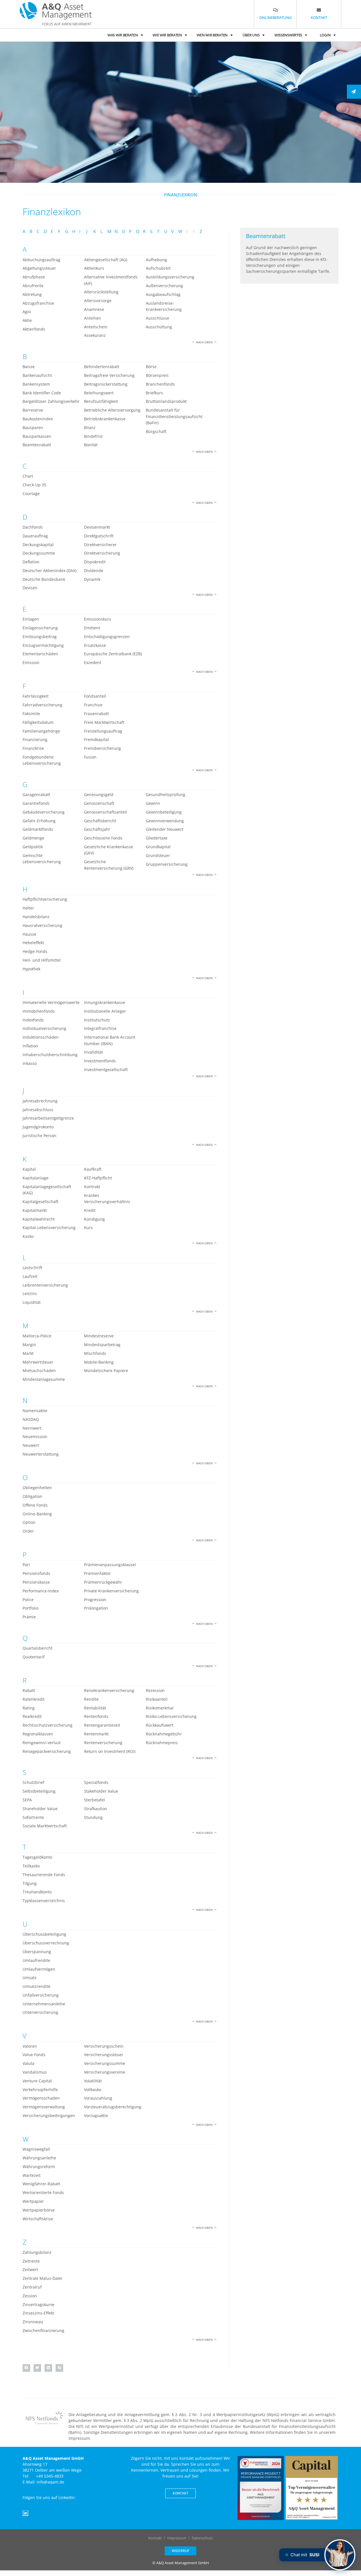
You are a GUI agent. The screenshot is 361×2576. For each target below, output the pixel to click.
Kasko (28, 1236)
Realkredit (32, 1716)
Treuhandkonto (37, 1892)
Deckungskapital (38, 545)
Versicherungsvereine (105, 2072)
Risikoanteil (157, 1699)
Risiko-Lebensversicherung (171, 1716)
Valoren (30, 2046)
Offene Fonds (35, 1505)
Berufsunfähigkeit (101, 401)
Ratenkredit (34, 1699)
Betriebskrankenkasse (105, 419)
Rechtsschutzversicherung (48, 1725)
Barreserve (33, 410)
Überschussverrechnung (46, 1943)
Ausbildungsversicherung (170, 277)
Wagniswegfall (36, 2149)
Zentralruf (32, 2287)
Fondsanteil (95, 696)
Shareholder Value (40, 1809)
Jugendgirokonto (38, 1127)
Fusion (90, 757)
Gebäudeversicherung (44, 812)
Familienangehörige (41, 731)
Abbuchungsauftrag (41, 260)
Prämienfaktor (97, 1573)
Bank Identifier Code (42, 393)
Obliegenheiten (37, 1488)
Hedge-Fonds (35, 951)
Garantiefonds (36, 803)
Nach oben (204, 342)
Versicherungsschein (104, 2046)
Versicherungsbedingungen (49, 2115)
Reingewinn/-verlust (42, 1743)
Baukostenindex (38, 419)
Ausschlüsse (158, 318)
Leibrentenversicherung (45, 1285)
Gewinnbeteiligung (164, 812)
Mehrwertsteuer (38, 1362)
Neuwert (31, 1445)
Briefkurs (154, 393)
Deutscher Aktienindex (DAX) (49, 571)
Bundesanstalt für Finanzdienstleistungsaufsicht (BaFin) (174, 416)
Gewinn (153, 803)
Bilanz (90, 427)
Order (28, 1531)
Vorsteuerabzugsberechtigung (113, 2107)
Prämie (29, 1617)
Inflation (30, 1046)
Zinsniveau (33, 2322)
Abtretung (32, 294)
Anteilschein (96, 327)
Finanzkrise (33, 748)
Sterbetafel (94, 1800)
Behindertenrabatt (102, 367)
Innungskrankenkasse (105, 1002)
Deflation (31, 562)
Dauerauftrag (35, 536)
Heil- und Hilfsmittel (42, 960)
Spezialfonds (96, 1782)
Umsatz (30, 1978)
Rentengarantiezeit (102, 1725)
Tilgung (30, 1883)
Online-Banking (37, 1514)
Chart (28, 476)
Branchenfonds (160, 384)
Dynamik (92, 579)
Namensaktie (35, 1411)
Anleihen (93, 318)
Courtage (31, 494)
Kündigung (94, 1219)
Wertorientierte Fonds (43, 2193)
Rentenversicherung (103, 1743)
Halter (28, 908)
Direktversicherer (100, 545)
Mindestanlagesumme (44, 1379)
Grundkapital (158, 847)
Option (29, 1522)
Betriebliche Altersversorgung (112, 410)
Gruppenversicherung (167, 864)
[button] (26, 2368)
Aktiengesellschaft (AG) (106, 260)
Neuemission (35, 1437)
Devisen (30, 588)
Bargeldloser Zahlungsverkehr (51, 401)
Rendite (91, 1699)
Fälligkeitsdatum (38, 722)
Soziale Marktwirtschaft (45, 1826)
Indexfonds (33, 1020)
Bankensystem (36, 384)
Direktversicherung (102, 553)
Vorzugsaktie (96, 2115)
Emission (31, 662)
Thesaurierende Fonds (44, 1875)
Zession (30, 2296)
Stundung (93, 1817)
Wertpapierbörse (39, 2210)
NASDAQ (31, 1419)
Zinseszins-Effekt (38, 2313)
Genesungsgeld (99, 794)
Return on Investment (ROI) (110, 1751)
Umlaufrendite (36, 1960)
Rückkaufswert (160, 1725)
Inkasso (30, 1063)
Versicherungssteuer (104, 2055)
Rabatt (29, 1690)
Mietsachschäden (39, 1371)
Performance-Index (41, 1591)
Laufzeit (30, 1276)
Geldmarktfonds (38, 829)
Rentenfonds (96, 1716)
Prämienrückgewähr (103, 1582)
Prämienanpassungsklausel (110, 1565)
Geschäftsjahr (97, 829)
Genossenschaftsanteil (105, 812)
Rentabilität (95, 1708)
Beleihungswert (99, 393)
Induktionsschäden (41, 1037)
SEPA (27, 1800)
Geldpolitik (33, 847)
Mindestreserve (99, 1336)
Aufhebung (156, 260)
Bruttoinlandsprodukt (166, 401)
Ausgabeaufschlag (163, 294)
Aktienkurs (94, 268)
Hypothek (31, 969)
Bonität (91, 445)
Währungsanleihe (39, 2158)
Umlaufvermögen (39, 1969)
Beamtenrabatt (37, 445)
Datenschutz (202, 2538)
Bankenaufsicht (37, 375)
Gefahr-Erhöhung (39, 821)
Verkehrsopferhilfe (40, 2090)
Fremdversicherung (103, 748)
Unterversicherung (40, 2012)
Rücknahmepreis (162, 1743)
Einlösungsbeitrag (40, 637)
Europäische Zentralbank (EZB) (113, 654)
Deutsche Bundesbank (44, 579)
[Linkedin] (25, 2513)
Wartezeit (32, 2175)
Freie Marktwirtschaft (104, 722)
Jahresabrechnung (40, 1101)
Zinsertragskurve (38, 2304)
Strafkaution (96, 1809)
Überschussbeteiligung (44, 1934)
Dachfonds (33, 527)
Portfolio (30, 1608)
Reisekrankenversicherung (109, 1690)
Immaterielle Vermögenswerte (51, 1002)
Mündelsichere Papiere (106, 1371)
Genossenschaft (99, 803)
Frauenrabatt (96, 714)
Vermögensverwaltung (44, 2107)
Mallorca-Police (37, 1336)
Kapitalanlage (36, 1178)
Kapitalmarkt (35, 1210)
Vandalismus (35, 2072)
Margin (29, 1345)
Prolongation (96, 1608)
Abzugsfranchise (38, 303)
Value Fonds (34, 2055)
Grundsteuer (158, 855)
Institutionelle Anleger (105, 1011)
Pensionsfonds (36, 1573)
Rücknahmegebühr (164, 1734)
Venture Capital (37, 2081)
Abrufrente (33, 286)
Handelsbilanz (36, 917)
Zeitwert (30, 2270)
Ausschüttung (159, 327)
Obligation (32, 1496)
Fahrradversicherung (42, 705)
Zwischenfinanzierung (43, 2330)
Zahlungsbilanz (37, 2252)
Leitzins (30, 1294)
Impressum (177, 2538)
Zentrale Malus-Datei (42, 2278)
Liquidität (32, 1302)
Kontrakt (92, 1187)
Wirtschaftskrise (38, 2219)
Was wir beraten (123, 35)
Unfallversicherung (41, 1995)
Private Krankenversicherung (111, 1591)
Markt (28, 1353)
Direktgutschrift (99, 536)
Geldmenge (33, 838)
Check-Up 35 (34, 485)
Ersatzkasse (95, 645)
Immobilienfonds (39, 1011)
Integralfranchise (100, 1028)
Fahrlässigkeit (36, 696)
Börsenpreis (157, 375)
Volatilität (93, 2081)
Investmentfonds (100, 1061)
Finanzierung (35, 739)
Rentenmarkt (96, 1734)
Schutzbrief (33, 1782)
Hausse (29, 934)
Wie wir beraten (167, 35)
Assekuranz (95, 335)
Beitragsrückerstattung (106, 384)
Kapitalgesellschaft (40, 1202)
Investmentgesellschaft (106, 1070)
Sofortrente (33, 1817)
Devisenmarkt (97, 527)
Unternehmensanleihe (44, 2004)
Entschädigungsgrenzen (107, 637)
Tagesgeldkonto (37, 1857)
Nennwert (32, 1428)
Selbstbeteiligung (39, 1791)
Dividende (94, 571)
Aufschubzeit (158, 268)
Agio (27, 312)
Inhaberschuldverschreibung (50, 1055)
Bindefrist (93, 436)
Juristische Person (39, 1136)
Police (28, 1600)
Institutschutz (97, 1020)
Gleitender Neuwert (165, 829)
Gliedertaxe (157, 838)
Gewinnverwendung (165, 821)
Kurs (88, 1227)
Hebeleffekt (33, 943)
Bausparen (33, 427)
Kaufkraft (93, 1169)
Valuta (28, 2063)
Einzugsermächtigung (43, 645)
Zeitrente (31, 2261)
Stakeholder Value (101, 1791)
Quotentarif (34, 1657)
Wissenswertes (288, 35)
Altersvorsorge (98, 301)
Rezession (155, 1690)
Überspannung (37, 1952)
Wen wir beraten (212, 35)
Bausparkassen (37, 436)
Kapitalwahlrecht (39, 1219)
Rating (29, 1708)
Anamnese (94, 309)
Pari (26, 1565)
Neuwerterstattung (41, 1454)
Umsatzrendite (37, 1986)
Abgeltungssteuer (39, 268)
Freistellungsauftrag (103, 731)
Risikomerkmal (160, 1708)
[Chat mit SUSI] (340, 2555)
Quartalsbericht (38, 1648)
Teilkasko (31, 1866)
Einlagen (31, 619)
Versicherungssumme (105, 2063)
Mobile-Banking (99, 1362)
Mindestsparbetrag (102, 1345)
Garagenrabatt (36, 794)
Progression (95, 1600)
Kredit (90, 1210)
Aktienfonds (34, 329)
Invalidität (93, 1052)
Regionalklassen (38, 1734)
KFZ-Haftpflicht (98, 1178)
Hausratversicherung (42, 925)
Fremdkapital (96, 739)
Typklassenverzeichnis (44, 1901)
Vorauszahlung (98, 2098)
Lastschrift (32, 1268)
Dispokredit (95, 562)
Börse (151, 367)
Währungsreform (39, 2167)
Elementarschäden (40, 654)
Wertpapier (33, 2201)
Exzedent (93, 662)
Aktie (27, 320)
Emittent (92, 628)
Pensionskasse (36, 1582)
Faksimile (31, 714)
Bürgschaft (156, 431)
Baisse (29, 367)
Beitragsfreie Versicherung (109, 375)
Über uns (251, 35)
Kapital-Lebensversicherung (49, 1227)
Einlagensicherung (40, 628)
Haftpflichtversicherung (45, 899)
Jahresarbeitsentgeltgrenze (48, 1118)
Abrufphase (34, 277)
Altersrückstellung (101, 292)
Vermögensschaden (41, 2098)
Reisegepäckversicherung (47, 1751)
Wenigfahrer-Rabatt (41, 2184)
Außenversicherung (164, 286)
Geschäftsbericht (100, 821)
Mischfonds (95, 1353)
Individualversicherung (44, 1028)
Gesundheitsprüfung (166, 794)
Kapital (29, 1169)
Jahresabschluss (38, 1110)
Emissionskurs (98, 619)
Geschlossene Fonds (103, 838)
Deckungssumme (39, 553)
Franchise (93, 705)
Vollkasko (93, 2090)
